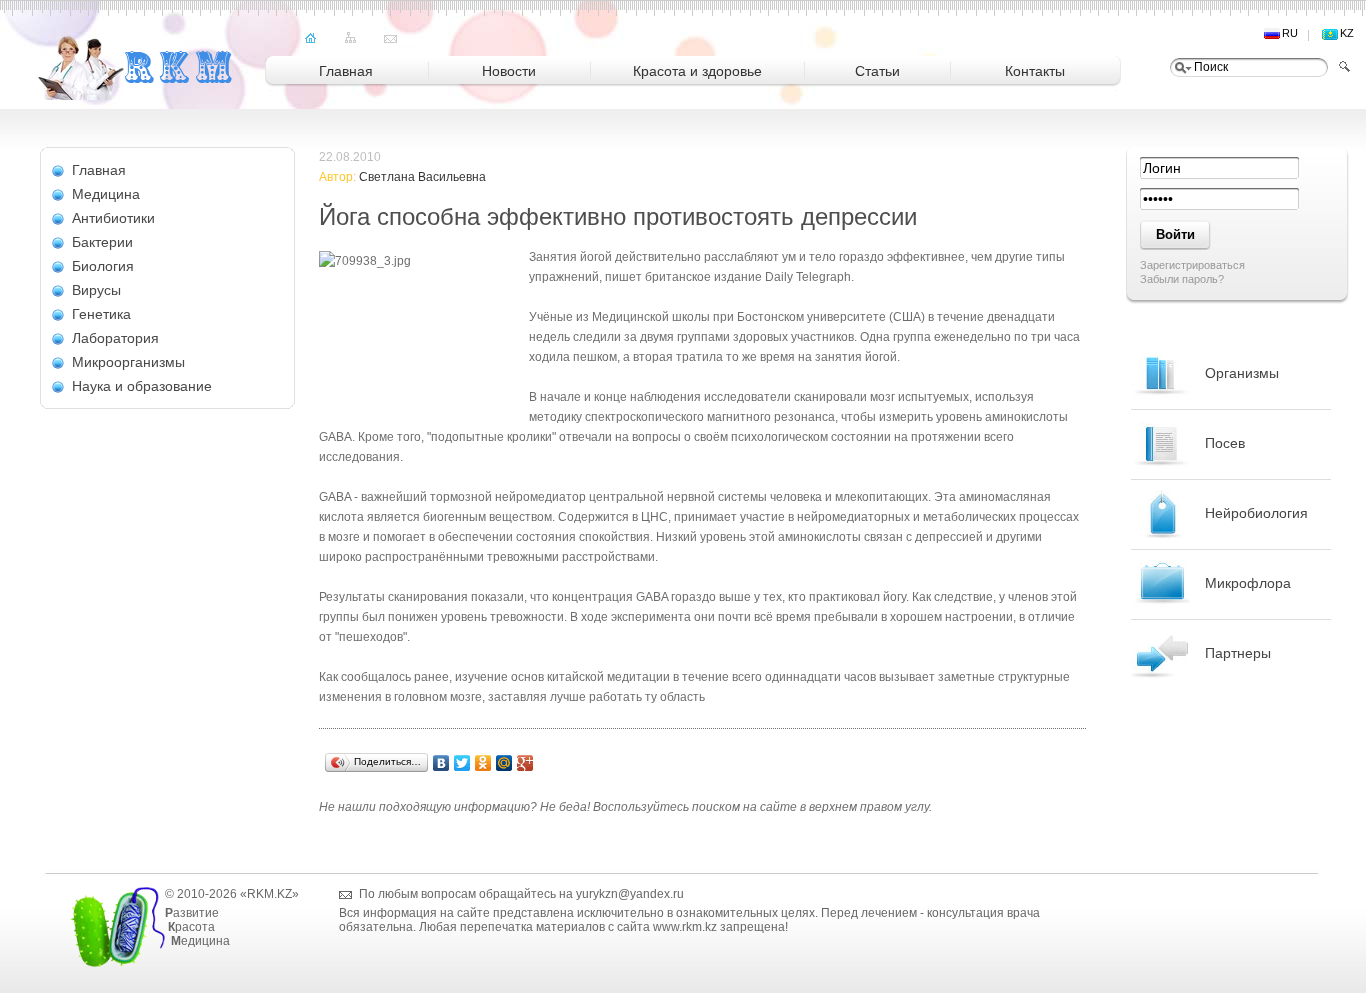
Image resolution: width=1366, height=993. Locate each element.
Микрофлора (1248, 583)
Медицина (106, 194)
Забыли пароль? (1182, 279)
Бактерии (102, 242)
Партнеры (1238, 653)
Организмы (1242, 373)
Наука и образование (142, 386)
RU (1290, 33)
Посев (1225, 443)
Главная (99, 170)
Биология (103, 266)
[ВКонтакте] (441, 763)
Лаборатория (115, 338)
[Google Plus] (525, 763)
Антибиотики (113, 218)
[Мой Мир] (504, 763)
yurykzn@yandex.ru (630, 894)
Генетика (101, 314)
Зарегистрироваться (1192, 265)
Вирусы (96, 290)
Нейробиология (1256, 513)
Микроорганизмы (128, 362)
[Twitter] (462, 763)
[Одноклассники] (483, 763)
